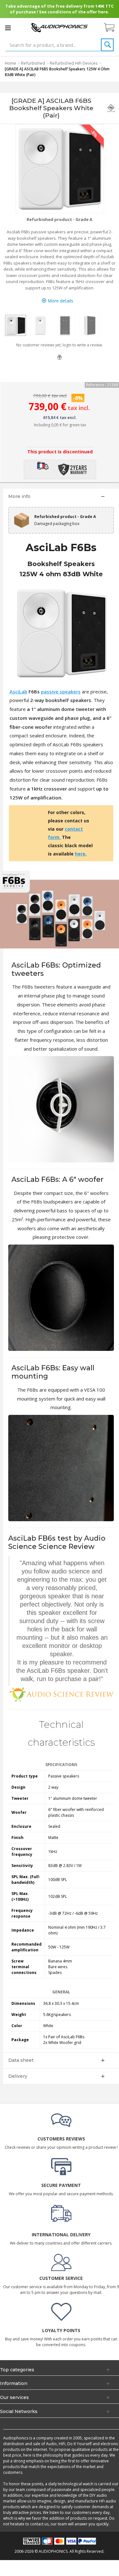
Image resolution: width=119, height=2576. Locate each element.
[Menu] (8, 28)
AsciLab (18, 692)
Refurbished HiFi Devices (74, 63)
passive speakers (61, 692)
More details (60, 301)
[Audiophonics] (60, 27)
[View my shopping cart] (112, 28)
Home (10, 63)
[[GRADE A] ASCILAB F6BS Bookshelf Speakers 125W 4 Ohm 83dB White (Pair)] (16, 325)
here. (81, 854)
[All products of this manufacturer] (111, 108)
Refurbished (33, 63)
